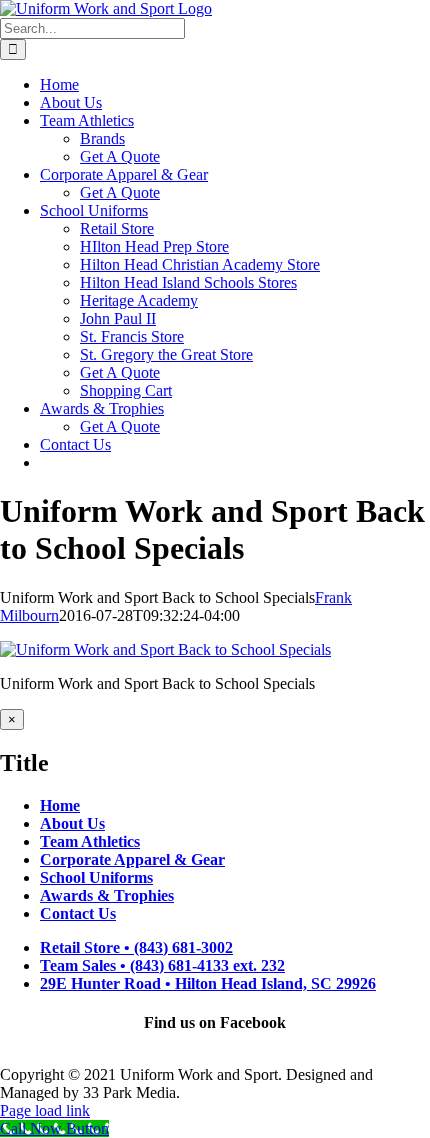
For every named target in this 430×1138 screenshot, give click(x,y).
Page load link (45, 1110)
